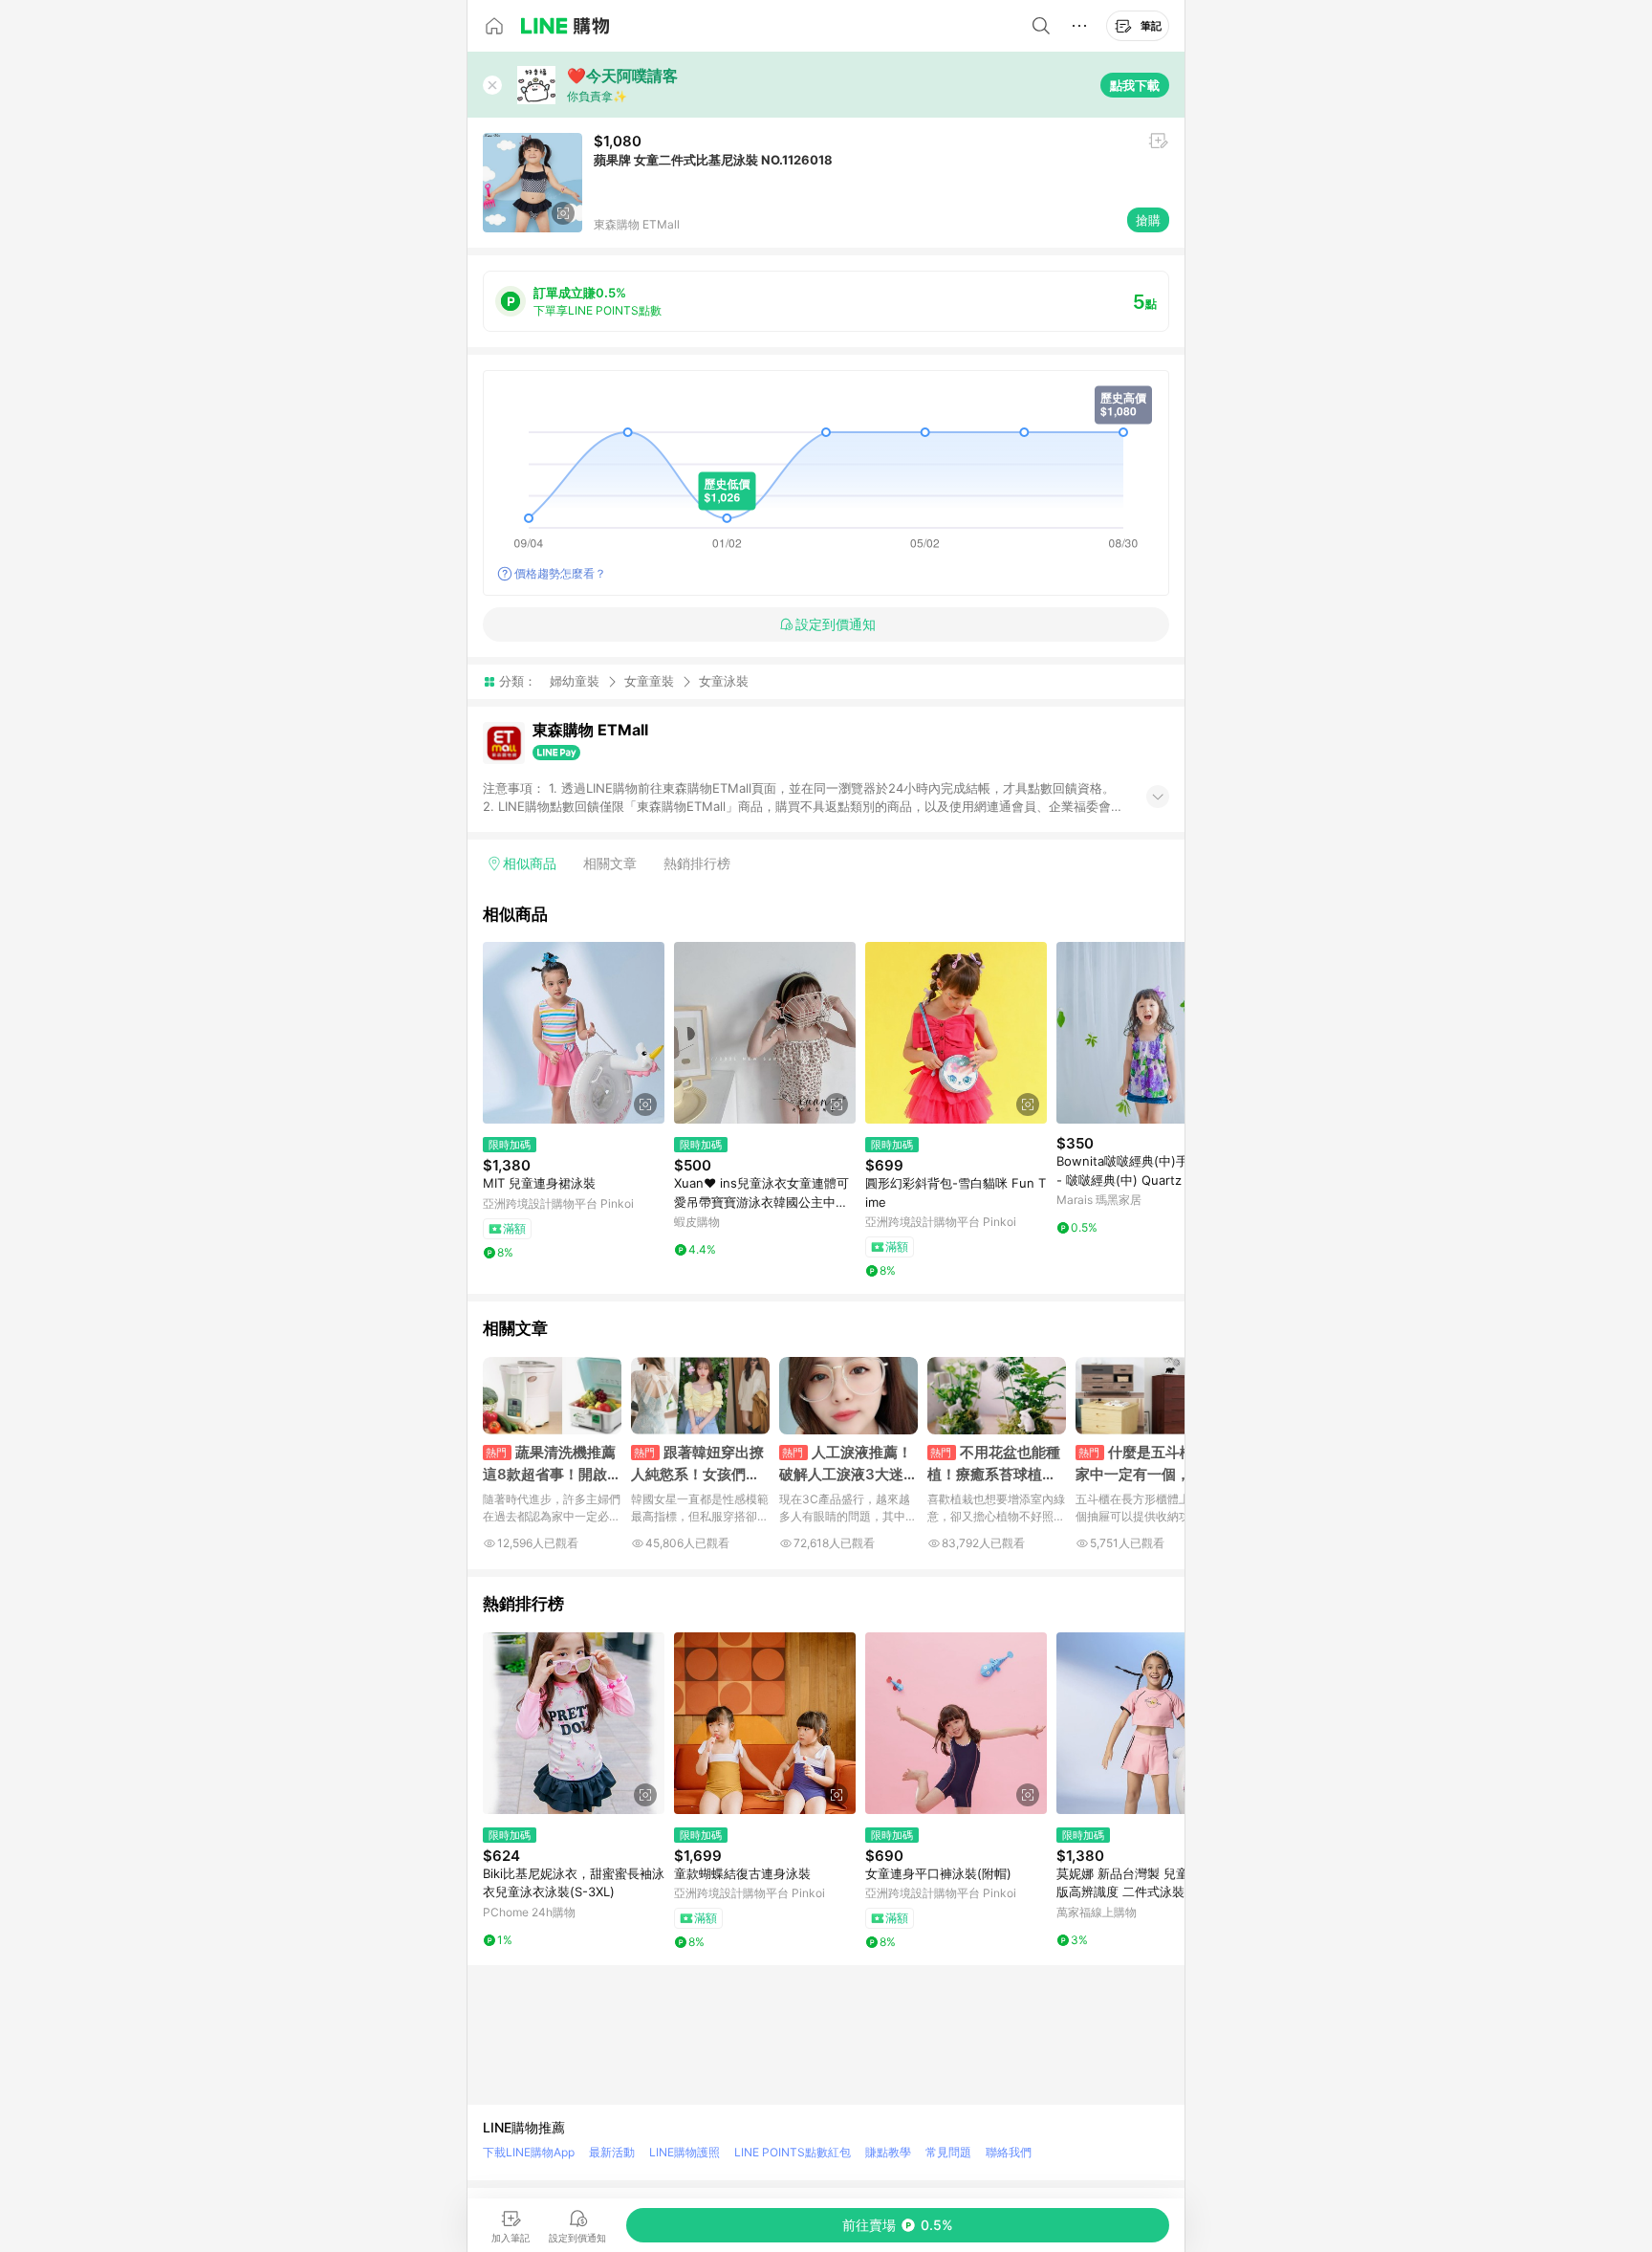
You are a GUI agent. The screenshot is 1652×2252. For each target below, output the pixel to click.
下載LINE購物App (529, 2152)
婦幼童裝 (575, 681)
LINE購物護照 (685, 2152)
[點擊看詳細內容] (574, 1033)
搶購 (1148, 220)
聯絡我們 (1009, 2152)
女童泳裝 (724, 681)
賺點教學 (888, 2152)
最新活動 (612, 2152)
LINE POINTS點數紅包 (793, 2152)
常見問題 (948, 2152)
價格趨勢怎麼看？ (560, 573)
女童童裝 (649, 681)
